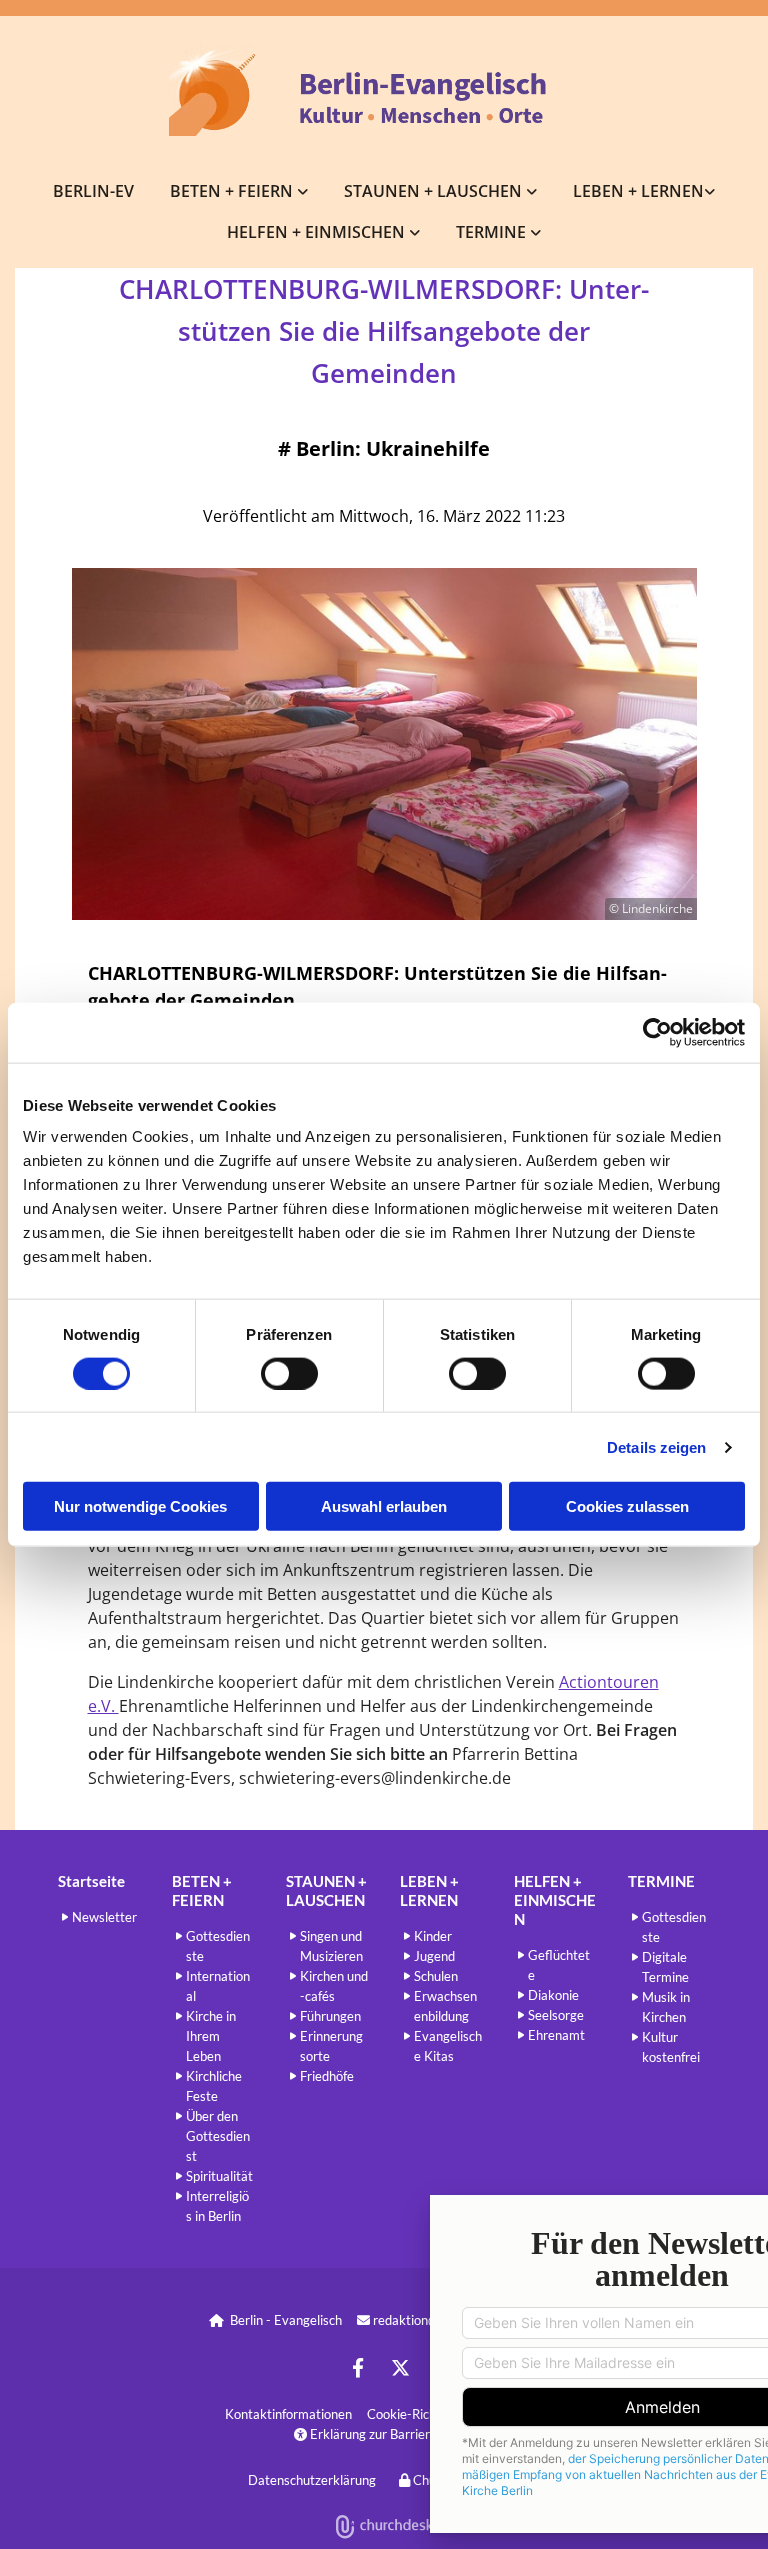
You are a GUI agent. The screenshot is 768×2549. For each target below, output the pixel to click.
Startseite (91, 1881)
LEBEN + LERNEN (638, 191)
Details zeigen (656, 1446)
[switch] (289, 1373)
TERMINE (493, 232)
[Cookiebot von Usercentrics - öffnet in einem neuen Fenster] (657, 1032)
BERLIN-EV (93, 191)
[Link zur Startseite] (384, 90)
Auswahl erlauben (384, 1506)
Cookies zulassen (627, 1506)
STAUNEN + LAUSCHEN (435, 191)
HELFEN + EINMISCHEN (318, 232)
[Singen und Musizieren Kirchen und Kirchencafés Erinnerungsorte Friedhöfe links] (532, 190)
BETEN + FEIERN (233, 191)
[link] (239, 190)
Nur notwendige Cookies (140, 1506)
